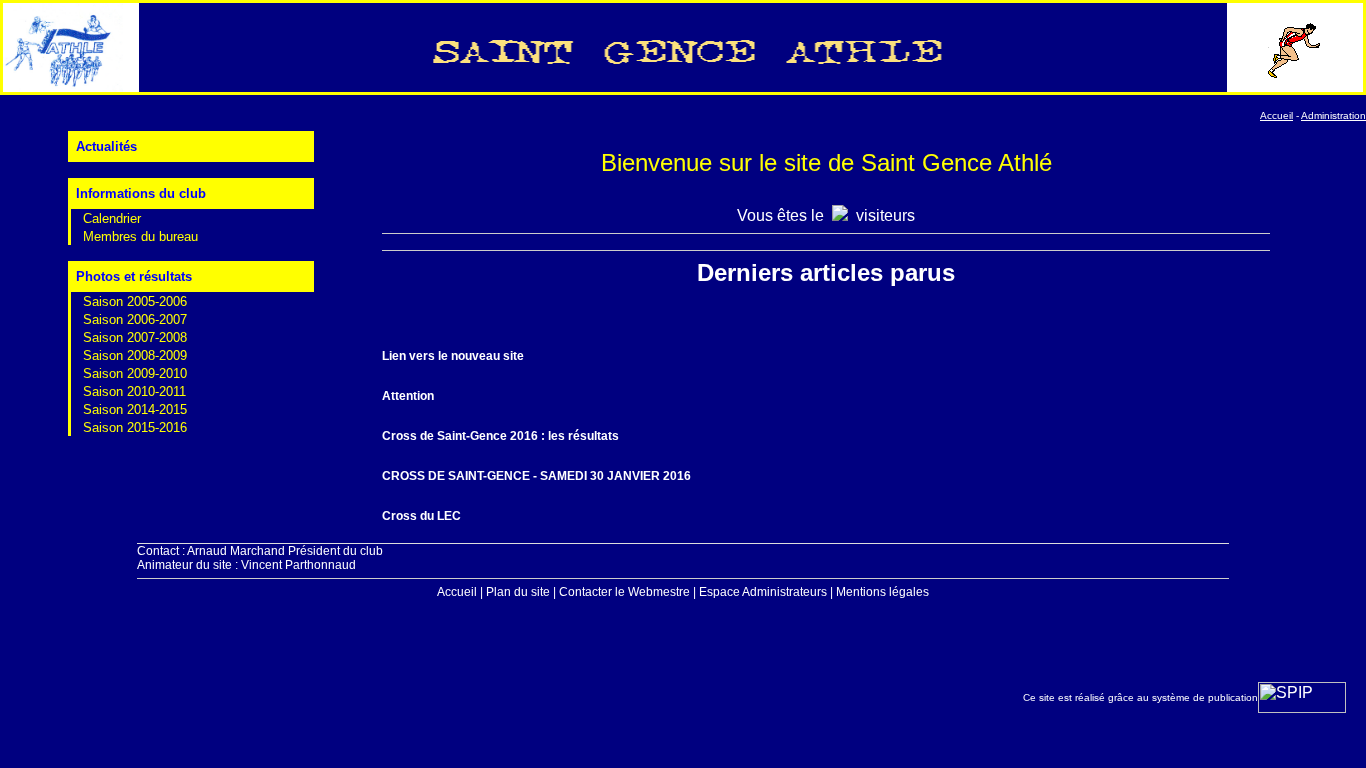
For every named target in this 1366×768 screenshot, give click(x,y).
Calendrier (112, 218)
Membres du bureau (140, 236)
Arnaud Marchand (236, 551)
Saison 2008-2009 (135, 355)
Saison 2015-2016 (135, 427)
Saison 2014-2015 (135, 409)
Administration (1333, 115)
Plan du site (518, 592)
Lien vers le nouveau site (453, 356)
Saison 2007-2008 (135, 337)
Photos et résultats (134, 276)
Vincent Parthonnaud (298, 565)
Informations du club (141, 193)
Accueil (457, 592)
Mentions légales (882, 592)
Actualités (106, 146)
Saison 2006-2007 (135, 319)
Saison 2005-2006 (135, 301)
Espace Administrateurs (763, 592)
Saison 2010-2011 (134, 391)
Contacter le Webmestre (624, 592)
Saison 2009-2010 (135, 373)
